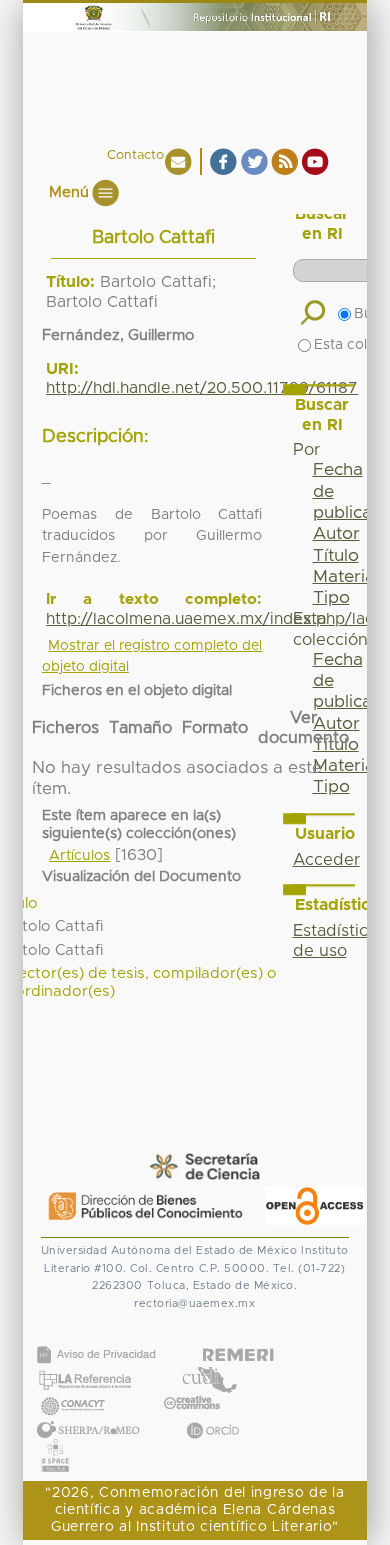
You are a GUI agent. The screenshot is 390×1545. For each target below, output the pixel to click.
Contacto (135, 155)
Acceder (326, 860)
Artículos (79, 856)
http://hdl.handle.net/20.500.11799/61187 (202, 388)
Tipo (331, 598)
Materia (344, 577)
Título (336, 556)
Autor (336, 534)
